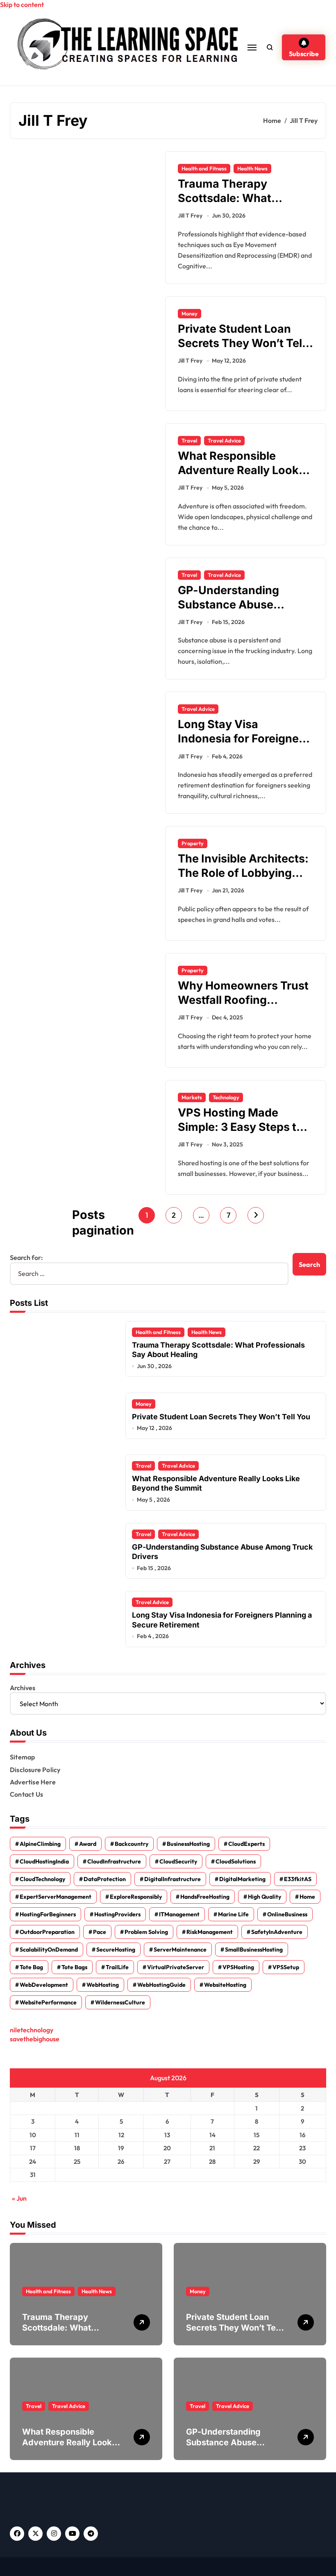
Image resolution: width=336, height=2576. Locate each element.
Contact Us (26, 1794)
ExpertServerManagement (56, 1897)
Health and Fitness (204, 168)
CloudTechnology (42, 1879)
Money (190, 313)
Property (193, 843)
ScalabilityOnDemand (49, 1950)
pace (100, 1932)
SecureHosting (116, 1950)
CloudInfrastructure (114, 1861)
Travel (189, 440)
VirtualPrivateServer (176, 1967)
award (88, 1844)
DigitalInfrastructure (173, 1879)
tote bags (74, 1967)
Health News (252, 168)
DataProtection (105, 1879)
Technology (226, 1097)
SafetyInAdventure (277, 1932)
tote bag (31, 1967)
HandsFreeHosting (205, 1897)
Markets (192, 1097)
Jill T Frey (190, 216)
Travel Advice (224, 440)
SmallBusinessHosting (254, 1950)
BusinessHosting (188, 1844)
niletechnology (32, 2030)
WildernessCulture (120, 2002)
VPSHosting (238, 1967)
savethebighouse (35, 2039)
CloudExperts (246, 1844)
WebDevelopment (44, 1985)
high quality (264, 1897)
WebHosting (103, 1985)
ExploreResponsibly (136, 1897)
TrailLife (117, 1967)
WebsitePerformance (48, 2002)
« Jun (19, 2198)
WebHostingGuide (161, 1985)
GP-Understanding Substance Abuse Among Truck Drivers (235, 605)
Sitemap (22, 1757)
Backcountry (132, 1844)
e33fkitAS (298, 1879)
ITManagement (179, 1914)
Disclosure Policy (35, 1770)
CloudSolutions (236, 1861)
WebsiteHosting (225, 1985)
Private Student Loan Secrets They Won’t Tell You (241, 343)
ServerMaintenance (180, 1950)
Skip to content (22, 5)
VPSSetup (286, 1967)
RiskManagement (210, 1932)
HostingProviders (117, 1914)
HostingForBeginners (48, 1914)
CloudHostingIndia (44, 1861)
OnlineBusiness (287, 1914)
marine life (233, 1914)
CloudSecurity (178, 1861)
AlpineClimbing (40, 1844)
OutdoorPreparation (47, 1932)
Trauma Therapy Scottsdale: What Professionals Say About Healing (244, 205)
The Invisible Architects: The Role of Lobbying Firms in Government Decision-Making (243, 880)
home (307, 1897)
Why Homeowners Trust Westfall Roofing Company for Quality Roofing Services (243, 1007)
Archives (23, 1688)
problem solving (146, 1932)
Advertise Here (33, 1782)
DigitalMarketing (242, 1879)
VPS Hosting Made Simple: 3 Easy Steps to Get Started (241, 1127)
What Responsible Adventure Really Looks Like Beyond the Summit (243, 470)
